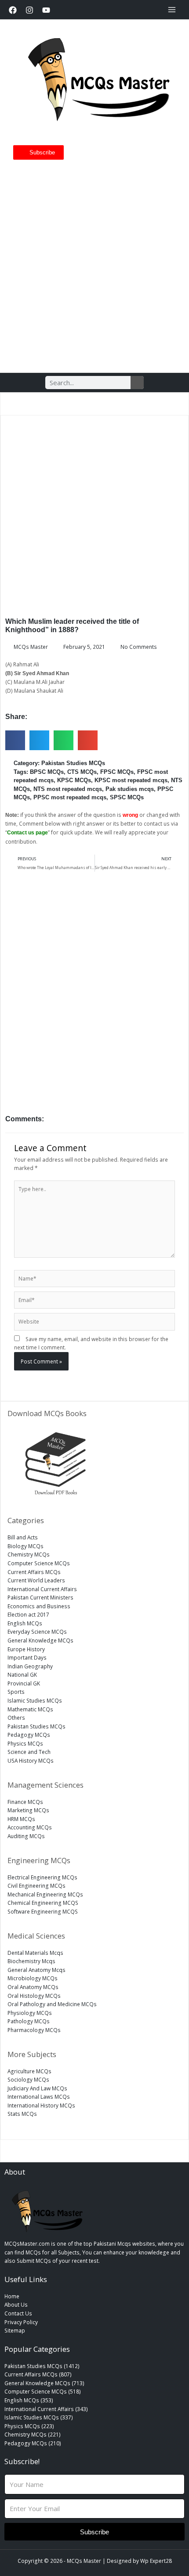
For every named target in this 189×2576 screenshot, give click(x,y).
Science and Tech (29, 1752)
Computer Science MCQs (39, 1563)
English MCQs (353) (29, 2400)
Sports (16, 1692)
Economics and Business (39, 1606)
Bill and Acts (23, 1537)
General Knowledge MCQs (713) (44, 2383)
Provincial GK (24, 1683)
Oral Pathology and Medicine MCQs (52, 2004)
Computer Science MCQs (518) (43, 2391)
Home (12, 2296)
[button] (15, 740)
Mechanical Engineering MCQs (45, 1894)
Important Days (27, 1657)
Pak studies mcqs (130, 789)
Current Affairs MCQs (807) (38, 2374)
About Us (16, 2304)
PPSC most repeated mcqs (70, 797)
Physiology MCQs (30, 2013)
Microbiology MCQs (33, 1978)
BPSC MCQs (47, 772)
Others (16, 1717)
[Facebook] (13, 10)
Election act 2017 (28, 1614)
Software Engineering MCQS (43, 1911)
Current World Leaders (36, 1580)
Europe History (26, 1649)
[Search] (137, 383)
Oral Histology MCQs (34, 1996)
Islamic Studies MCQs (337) (39, 2417)
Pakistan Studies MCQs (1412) (42, 2366)
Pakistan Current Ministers (40, 1597)
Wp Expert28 (156, 2561)
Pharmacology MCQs (34, 2030)
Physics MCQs (25, 1743)
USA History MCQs (31, 1760)
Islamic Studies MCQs (35, 1700)
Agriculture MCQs (29, 2071)
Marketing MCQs (28, 1810)
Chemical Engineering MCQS (43, 1903)
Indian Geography (30, 1666)
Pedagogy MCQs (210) (33, 2443)
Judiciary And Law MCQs (37, 2088)
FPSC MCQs (117, 772)
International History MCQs (41, 2105)
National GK (22, 1674)
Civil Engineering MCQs (36, 1885)
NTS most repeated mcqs (68, 789)
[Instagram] (29, 10)
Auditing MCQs (26, 1836)
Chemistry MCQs (29, 1554)
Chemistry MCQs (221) (33, 2434)
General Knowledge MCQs (40, 1640)
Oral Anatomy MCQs (33, 1987)
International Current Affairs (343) (46, 2409)
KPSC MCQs (74, 780)
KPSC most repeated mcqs (131, 780)
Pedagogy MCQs (29, 1735)
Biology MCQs (25, 1546)
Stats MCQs (22, 2114)
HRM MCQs (21, 1819)
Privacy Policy (21, 2322)
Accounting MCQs (30, 1827)
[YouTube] (46, 10)
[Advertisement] (94, 263)
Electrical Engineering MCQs (42, 1877)
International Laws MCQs (39, 2097)
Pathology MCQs (29, 2021)
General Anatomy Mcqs (36, 1970)
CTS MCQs (82, 772)
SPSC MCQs (127, 797)
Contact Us (18, 2313)
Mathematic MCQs (30, 1709)
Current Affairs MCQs (34, 1572)
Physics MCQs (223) (29, 2426)
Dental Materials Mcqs (35, 1953)
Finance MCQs (25, 1802)
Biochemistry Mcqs (31, 1961)
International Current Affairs (42, 1589)
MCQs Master (84, 2561)
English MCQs (25, 1623)
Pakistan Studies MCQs (73, 763)
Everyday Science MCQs (37, 1631)
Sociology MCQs (28, 2079)
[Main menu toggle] (172, 10)
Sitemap (15, 2330)
